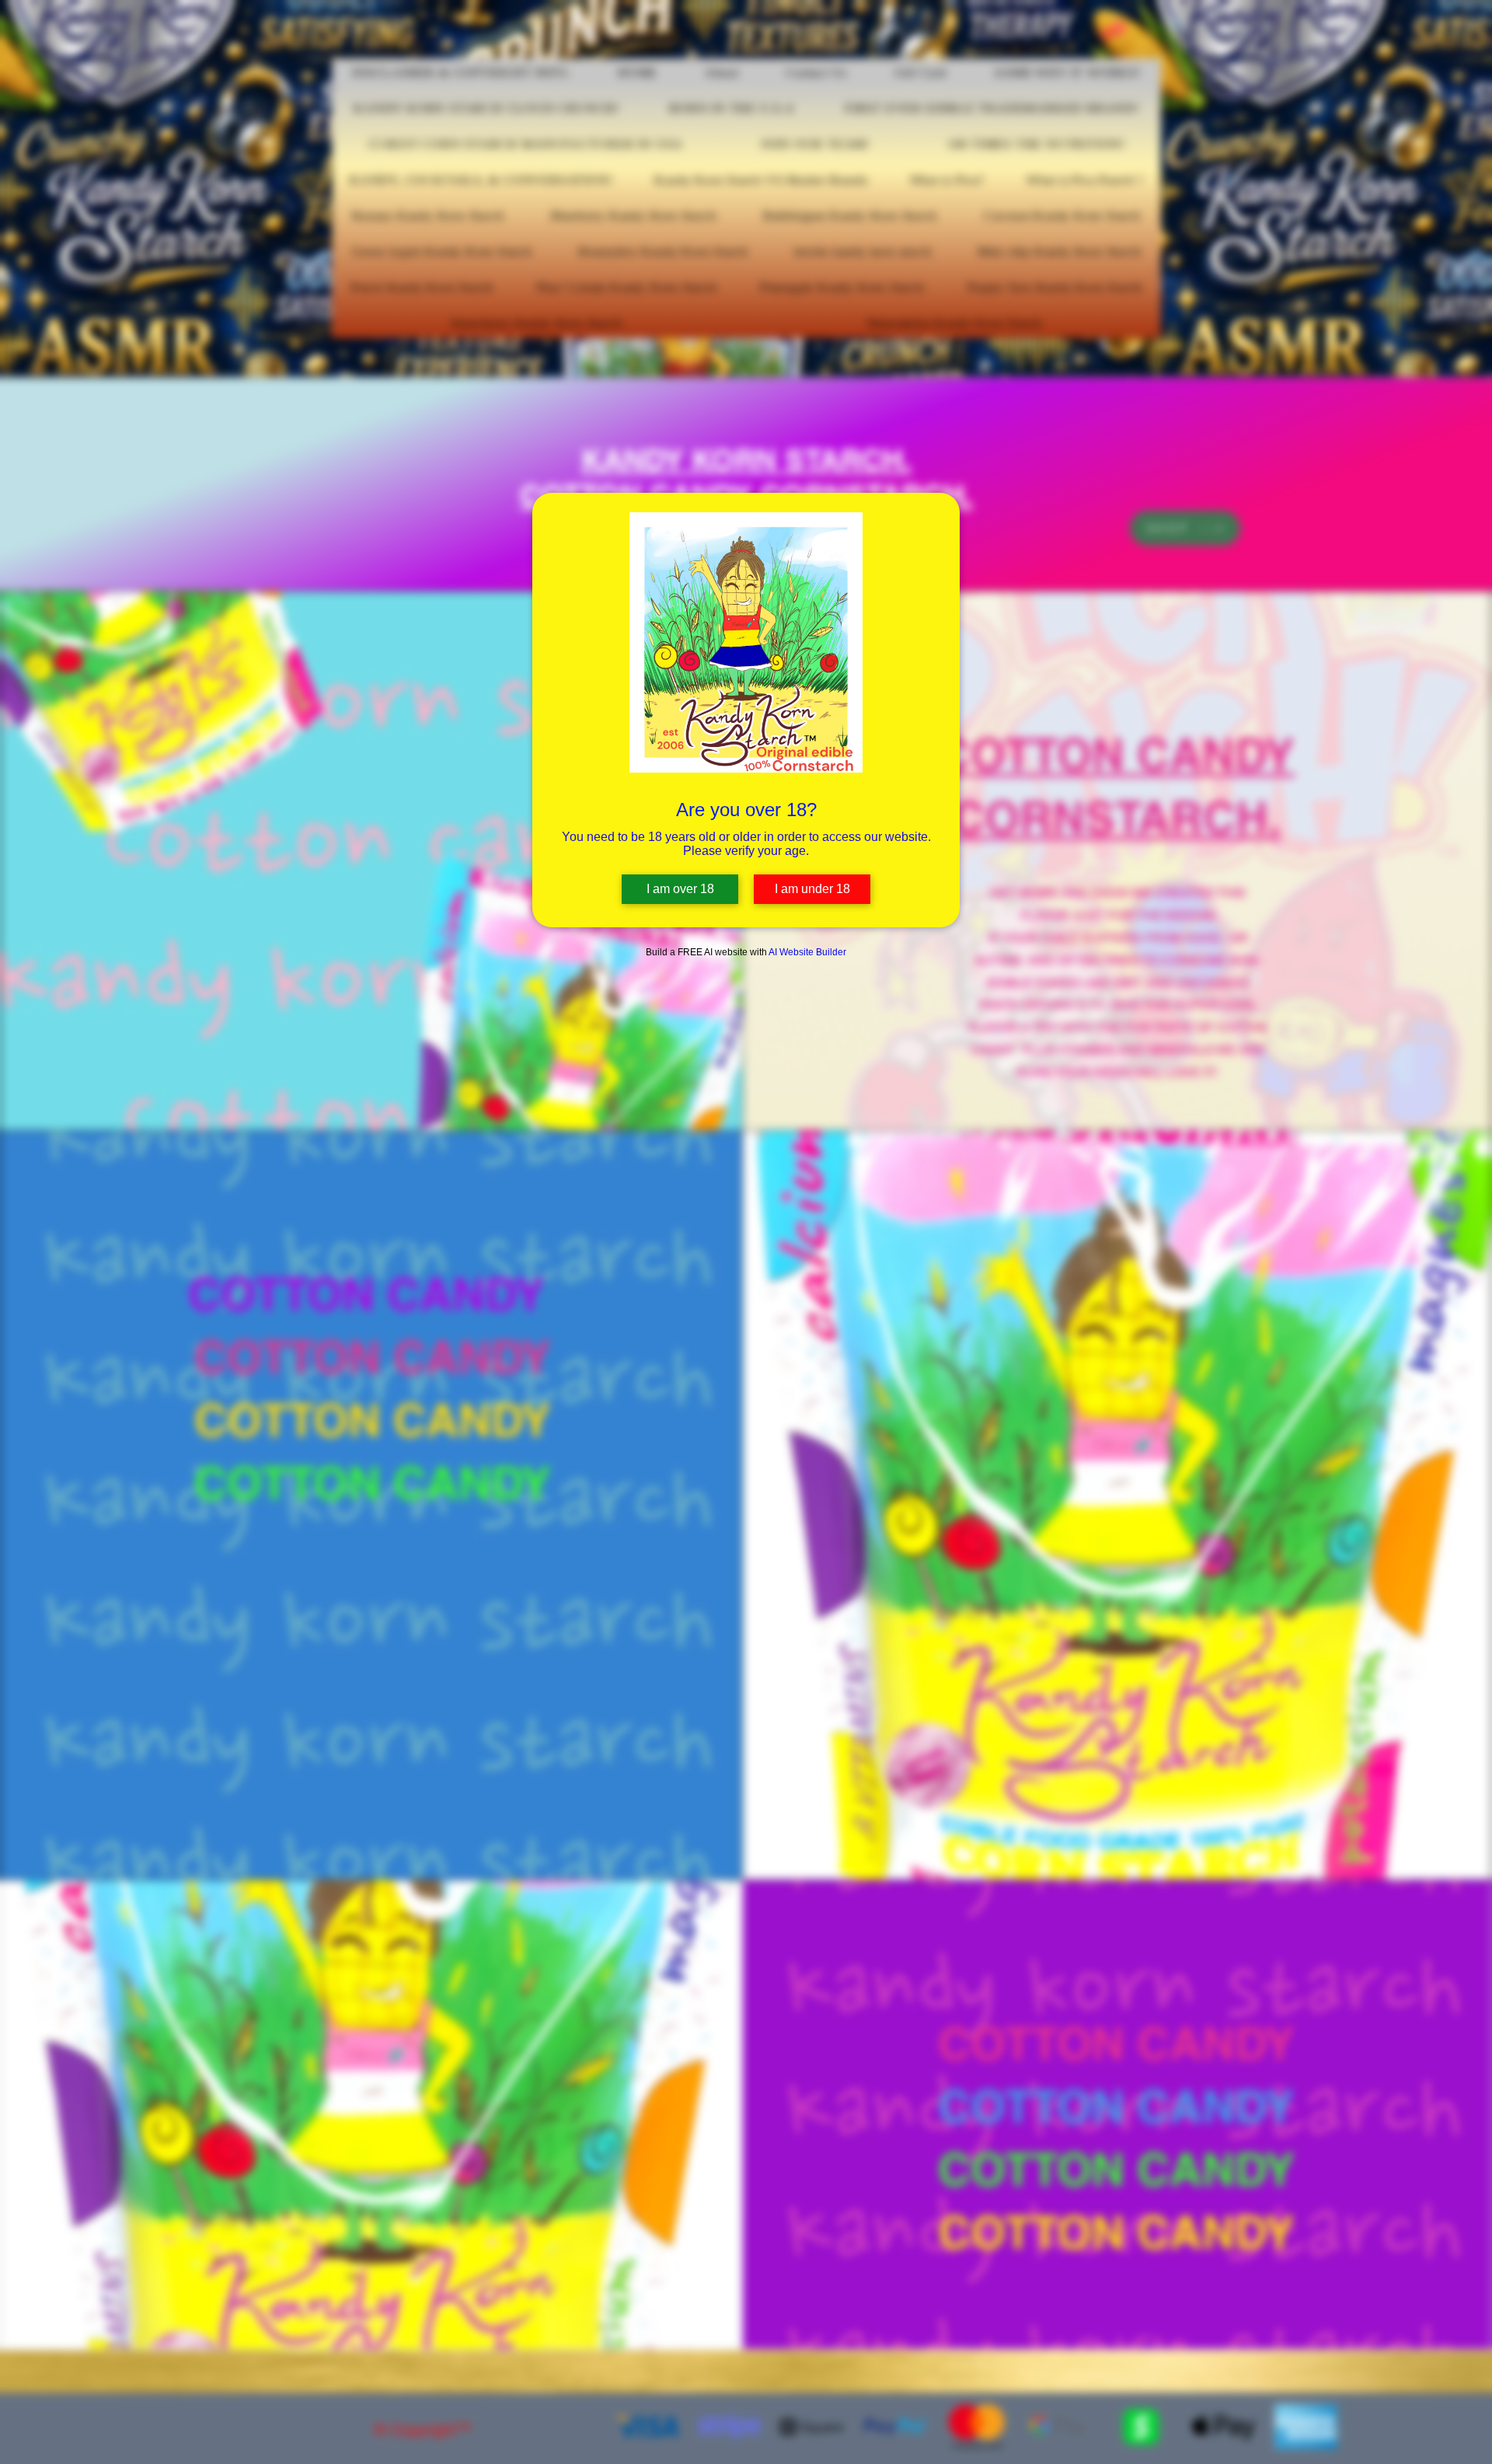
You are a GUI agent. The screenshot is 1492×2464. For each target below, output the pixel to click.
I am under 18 (812, 889)
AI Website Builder (807, 952)
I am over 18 (680, 889)
